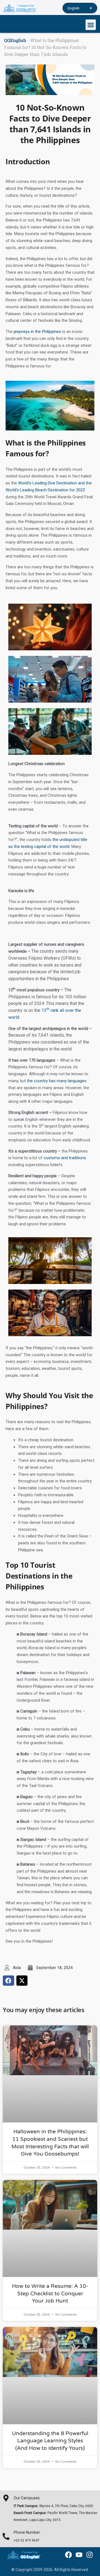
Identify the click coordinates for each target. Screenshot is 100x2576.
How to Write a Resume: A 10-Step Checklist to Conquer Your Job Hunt (50, 2293)
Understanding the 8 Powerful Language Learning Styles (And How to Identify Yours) (50, 2441)
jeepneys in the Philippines (37, 332)
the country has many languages (57, 1081)
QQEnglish (15, 40)
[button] (91, 25)
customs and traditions (65, 1158)
